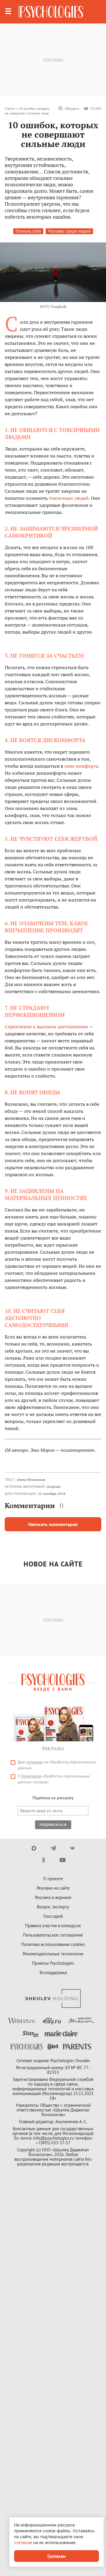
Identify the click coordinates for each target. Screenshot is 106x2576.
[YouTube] (63, 1860)
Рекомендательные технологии (53, 1954)
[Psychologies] (51, 12)
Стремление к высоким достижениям (46, 1027)
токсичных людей (69, 498)
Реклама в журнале (53, 1897)
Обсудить (72, 108)
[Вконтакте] (72, 1848)
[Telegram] (53, 1848)
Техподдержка (53, 1972)
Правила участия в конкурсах (53, 1926)
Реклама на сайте (53, 1888)
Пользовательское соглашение (53, 1935)
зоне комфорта (81, 766)
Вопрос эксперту (53, 1907)
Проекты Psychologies (53, 1963)
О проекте (53, 1879)
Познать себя (28, 231)
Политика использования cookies (53, 1944)
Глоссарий (53, 1916)
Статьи (10, 108)
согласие (34, 1762)
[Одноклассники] (43, 1860)
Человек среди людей (69, 231)
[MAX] (34, 1848)
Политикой (31, 1776)
